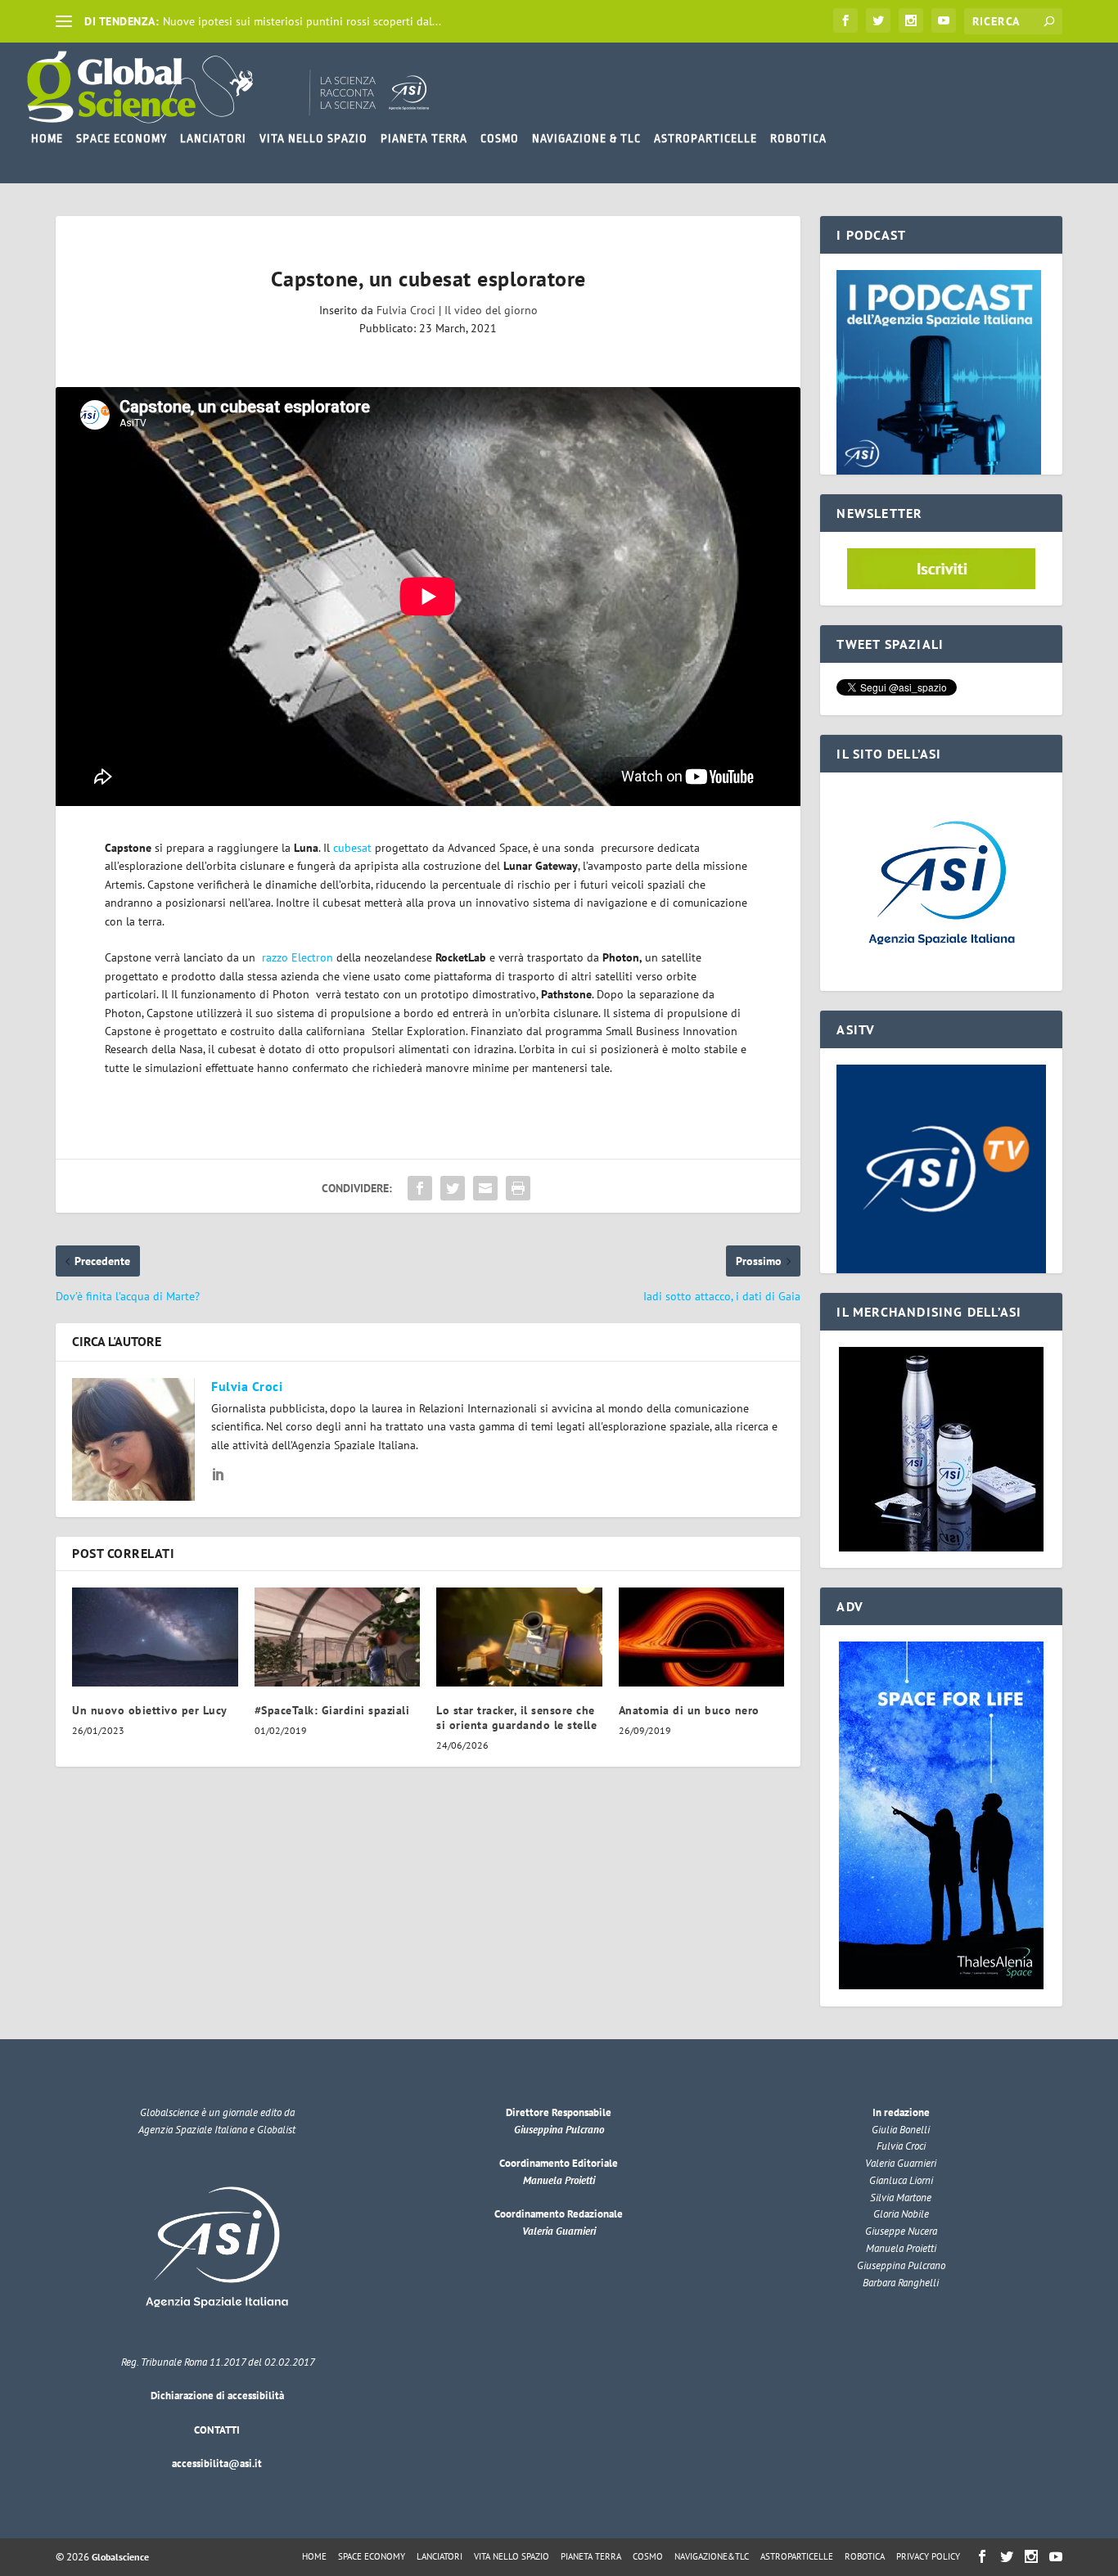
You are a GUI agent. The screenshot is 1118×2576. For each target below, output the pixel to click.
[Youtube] (944, 20)
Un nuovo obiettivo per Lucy (150, 1710)
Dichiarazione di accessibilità (217, 2396)
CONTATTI (217, 2430)
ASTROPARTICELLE (706, 138)
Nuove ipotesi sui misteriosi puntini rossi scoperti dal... (302, 21)
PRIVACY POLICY (928, 2556)
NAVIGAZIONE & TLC (586, 138)
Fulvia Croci (406, 310)
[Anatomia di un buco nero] (702, 1637)
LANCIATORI (213, 138)
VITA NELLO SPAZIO (313, 138)
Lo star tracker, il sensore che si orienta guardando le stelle (516, 1718)
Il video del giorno (491, 310)
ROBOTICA (798, 138)
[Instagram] (911, 20)
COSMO (500, 138)
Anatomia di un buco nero (689, 1710)
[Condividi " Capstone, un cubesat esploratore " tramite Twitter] (453, 1188)
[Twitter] (878, 20)
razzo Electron (296, 957)
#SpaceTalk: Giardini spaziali (332, 1710)
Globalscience (120, 2557)
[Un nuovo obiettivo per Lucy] (155, 1637)
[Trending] (64, 21)
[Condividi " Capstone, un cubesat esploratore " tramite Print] (518, 1188)
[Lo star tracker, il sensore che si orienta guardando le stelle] (519, 1637)
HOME (47, 138)
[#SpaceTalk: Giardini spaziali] (338, 1637)
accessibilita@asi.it (217, 2463)
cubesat (352, 848)
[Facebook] (845, 20)
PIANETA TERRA (424, 138)
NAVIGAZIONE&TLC (712, 2556)
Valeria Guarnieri (559, 2231)
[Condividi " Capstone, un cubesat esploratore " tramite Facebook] (420, 1188)
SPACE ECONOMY (122, 138)
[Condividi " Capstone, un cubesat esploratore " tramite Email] (485, 1188)
